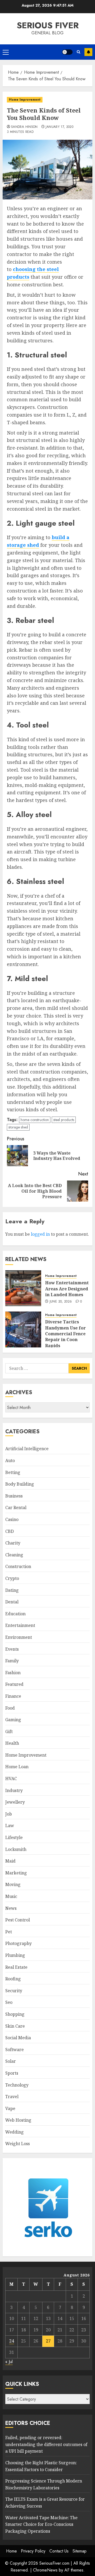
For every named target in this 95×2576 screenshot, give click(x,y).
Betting (13, 1472)
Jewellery (15, 1802)
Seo (9, 2002)
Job (9, 1814)
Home (11, 2551)
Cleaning (14, 1555)
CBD (9, 1531)
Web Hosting (18, 2120)
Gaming (13, 1720)
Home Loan (17, 1767)
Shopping (15, 2014)
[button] (6, 52)
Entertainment (20, 1625)
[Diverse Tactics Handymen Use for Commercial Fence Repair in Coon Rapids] (23, 1329)
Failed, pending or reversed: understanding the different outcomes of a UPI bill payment (46, 2444)
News (11, 1908)
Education (15, 1614)
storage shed (18, 1127)
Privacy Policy (33, 2551)
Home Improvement (25, 100)
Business (14, 1496)
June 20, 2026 (61, 1302)
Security (14, 1991)
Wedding (15, 2132)
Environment (19, 1637)
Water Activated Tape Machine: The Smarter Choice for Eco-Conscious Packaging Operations (41, 2524)
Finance (13, 1696)
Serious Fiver (48, 25)
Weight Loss (18, 2144)
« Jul (9, 2362)
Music (11, 1896)
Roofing (13, 1979)
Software (15, 2050)
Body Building (20, 1484)
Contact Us (59, 2551)
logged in (40, 1234)
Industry (14, 1790)
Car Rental (16, 1508)
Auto (10, 1460)
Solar (11, 2061)
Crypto (12, 1578)
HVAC (11, 1779)
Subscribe (88, 52)
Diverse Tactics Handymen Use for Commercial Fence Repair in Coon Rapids (65, 1334)
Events (12, 1649)
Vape (10, 2108)
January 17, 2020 (60, 127)
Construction (18, 1566)
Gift (9, 1732)
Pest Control (18, 1920)
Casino (12, 1519)
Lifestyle (14, 1837)
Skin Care (15, 2026)
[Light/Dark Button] (67, 52)
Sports (12, 2073)
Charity (13, 1543)
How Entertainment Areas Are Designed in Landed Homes (67, 1289)
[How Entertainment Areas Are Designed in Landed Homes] (23, 1288)
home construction (35, 1120)
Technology (17, 2085)
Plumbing (15, 1955)
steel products (64, 1120)
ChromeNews (45, 2570)
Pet (9, 1932)
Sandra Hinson (24, 127)
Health (12, 1743)
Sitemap (80, 2551)
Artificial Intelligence (27, 1449)
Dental (12, 1602)
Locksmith (16, 1849)
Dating (12, 1590)
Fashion (13, 1673)
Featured (14, 1684)
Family (12, 1661)
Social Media (18, 2038)
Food (10, 1708)
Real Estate (16, 1967)
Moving (13, 1884)
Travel (12, 2097)
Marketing (16, 1873)
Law (10, 1826)
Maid (10, 1861)
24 (12, 2341)
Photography (18, 1943)
